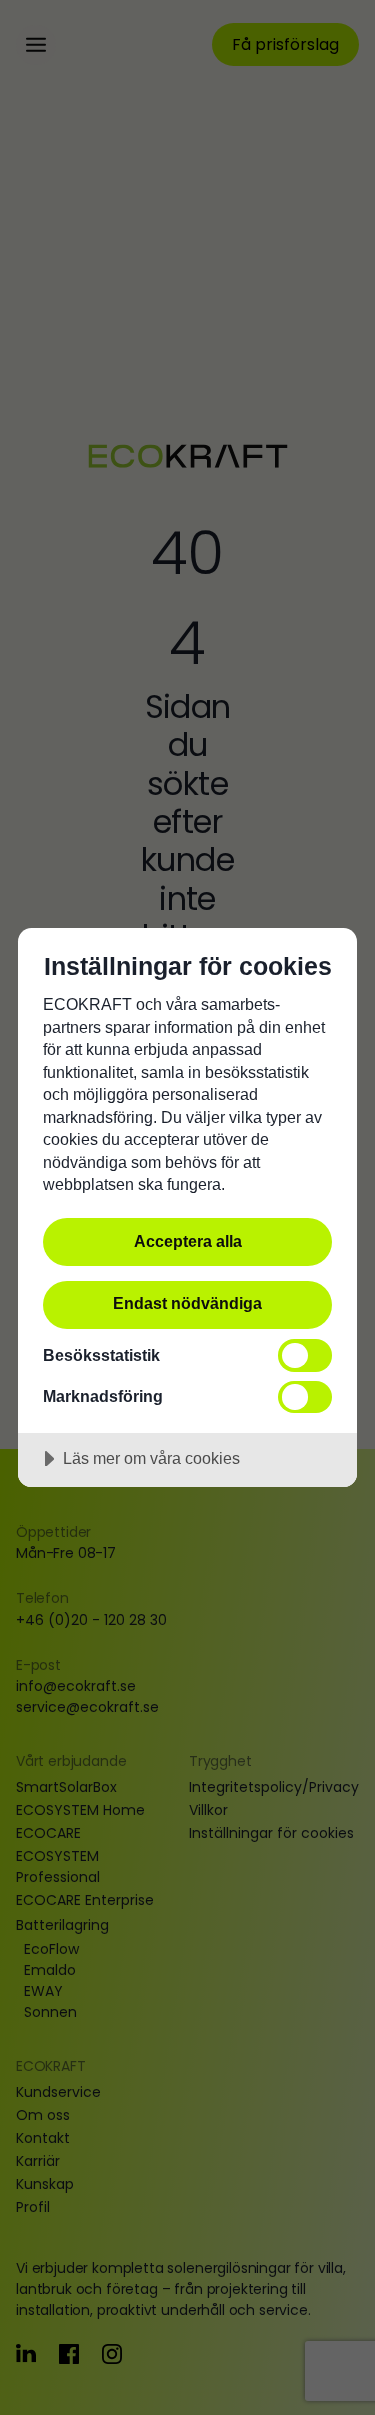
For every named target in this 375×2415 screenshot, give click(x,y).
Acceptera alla (188, 1241)
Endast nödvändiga (187, 1303)
